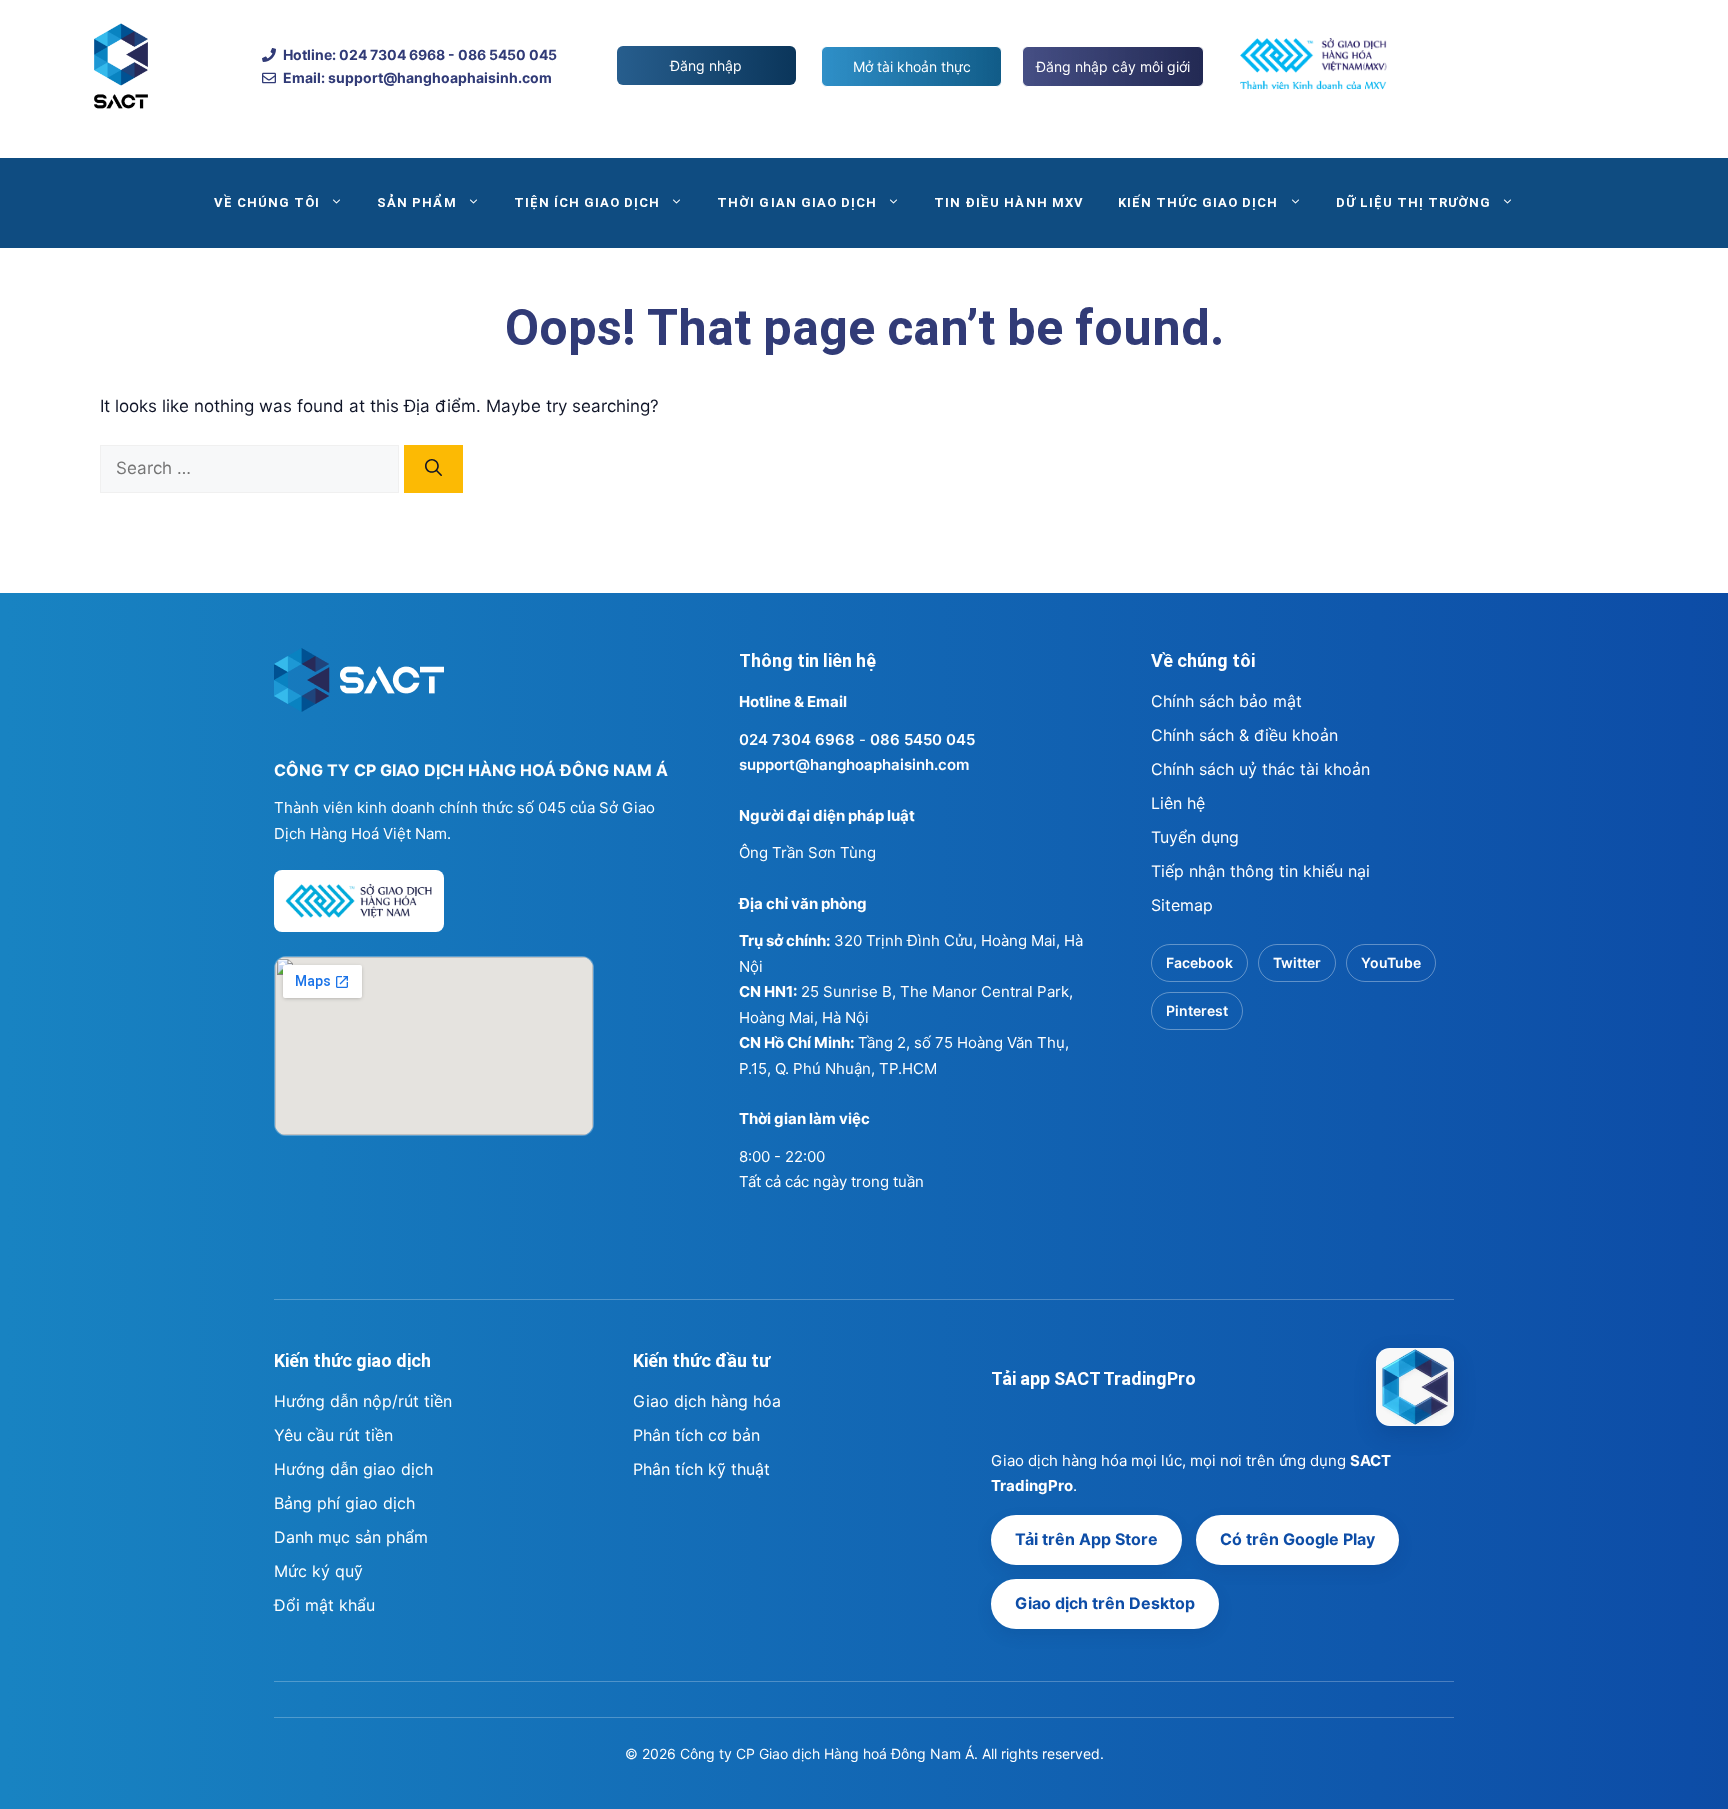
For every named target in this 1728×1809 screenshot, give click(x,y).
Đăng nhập (706, 65)
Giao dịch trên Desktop (1105, 1603)
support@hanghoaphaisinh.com (854, 764)
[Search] (433, 469)
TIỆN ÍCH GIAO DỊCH (587, 202)
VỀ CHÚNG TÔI (267, 202)
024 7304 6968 (797, 739)
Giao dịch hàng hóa (707, 1401)
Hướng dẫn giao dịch (353, 1469)
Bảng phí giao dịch (344, 1503)
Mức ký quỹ (318, 1571)
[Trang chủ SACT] (359, 689)
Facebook (1199, 962)
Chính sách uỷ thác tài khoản (1260, 769)
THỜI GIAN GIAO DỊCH (797, 202)
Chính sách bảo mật (1226, 701)
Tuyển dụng (1195, 837)
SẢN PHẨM (416, 202)
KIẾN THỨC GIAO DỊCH (1198, 202)
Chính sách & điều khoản (1244, 735)
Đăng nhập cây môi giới (1113, 66)
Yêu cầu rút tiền (333, 1435)
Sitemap (1182, 905)
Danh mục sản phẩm (351, 1537)
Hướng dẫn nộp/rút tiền (363, 1401)
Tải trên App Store (1086, 1539)
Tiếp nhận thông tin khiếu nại (1260, 871)
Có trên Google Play (1297, 1539)
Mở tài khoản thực (912, 66)
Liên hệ (1178, 803)
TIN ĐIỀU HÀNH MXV (1009, 202)
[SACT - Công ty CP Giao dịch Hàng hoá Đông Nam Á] (1415, 1387)
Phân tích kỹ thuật (701, 1469)
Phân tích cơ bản (696, 1435)
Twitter (1297, 962)
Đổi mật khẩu (324, 1605)
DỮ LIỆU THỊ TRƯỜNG (1414, 202)
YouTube (1391, 962)
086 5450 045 (922, 739)
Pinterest (1197, 1010)
